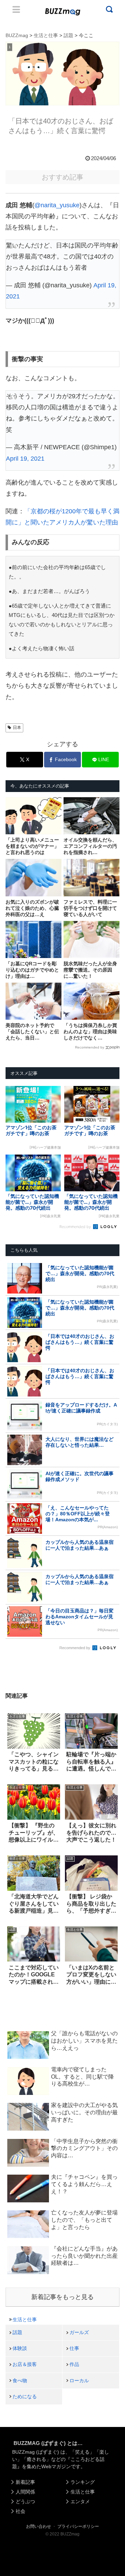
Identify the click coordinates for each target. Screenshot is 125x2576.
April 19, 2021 (25, 459)
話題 (17, 2332)
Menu (16, 9)
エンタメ (80, 2501)
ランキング (83, 2482)
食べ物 (20, 2381)
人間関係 (25, 2492)
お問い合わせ (39, 2526)
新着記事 (25, 2482)
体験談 (20, 2348)
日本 (17, 728)
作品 (74, 2364)
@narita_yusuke (57, 205)
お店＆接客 (25, 2364)
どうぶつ (25, 2501)
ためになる (25, 2396)
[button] (11, 1685)
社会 (20, 2511)
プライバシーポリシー (78, 2526)
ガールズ (79, 2332)
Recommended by (90, 1047)
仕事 (74, 2348)
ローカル (79, 2381)
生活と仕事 (25, 2320)
